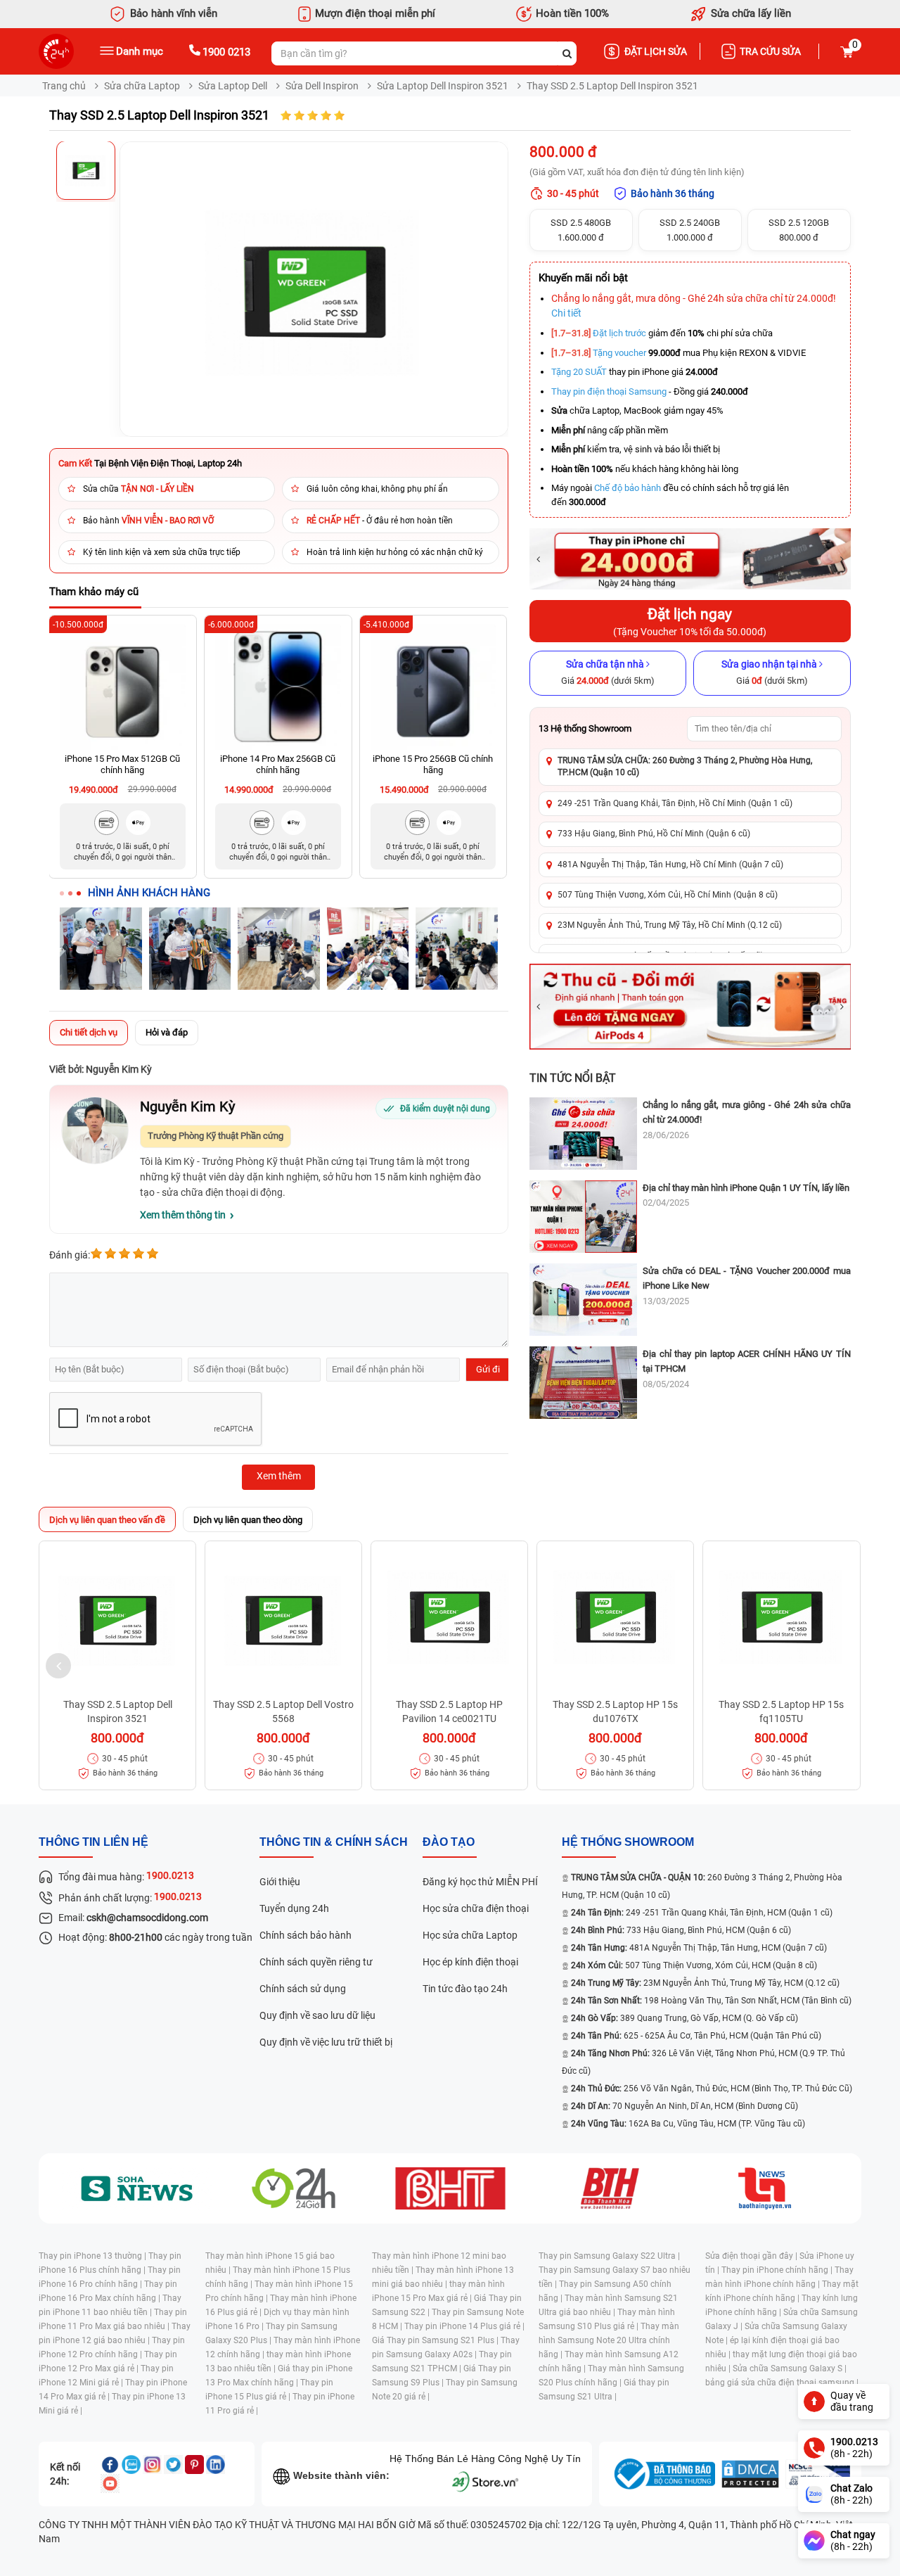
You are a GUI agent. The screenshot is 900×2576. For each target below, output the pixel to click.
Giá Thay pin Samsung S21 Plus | (436, 2340)
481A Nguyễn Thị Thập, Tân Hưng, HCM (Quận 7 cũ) (699, 1948)
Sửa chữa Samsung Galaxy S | (790, 2368)
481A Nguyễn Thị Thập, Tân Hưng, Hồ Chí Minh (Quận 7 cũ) (670, 865)
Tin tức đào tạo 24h (465, 1989)
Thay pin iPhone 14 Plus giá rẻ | (464, 2326)
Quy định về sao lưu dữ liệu (317, 2015)
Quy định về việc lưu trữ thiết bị (326, 2042)
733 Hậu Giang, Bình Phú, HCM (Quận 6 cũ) (681, 1930)
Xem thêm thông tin (183, 1215)
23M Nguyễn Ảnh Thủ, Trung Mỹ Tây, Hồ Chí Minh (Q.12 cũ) (670, 925)
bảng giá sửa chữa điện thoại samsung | (782, 2383)
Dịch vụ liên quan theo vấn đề (107, 1520)
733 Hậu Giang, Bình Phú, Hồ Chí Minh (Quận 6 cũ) (654, 834)
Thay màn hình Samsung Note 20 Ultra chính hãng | (609, 2340)
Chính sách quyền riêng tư (316, 1962)
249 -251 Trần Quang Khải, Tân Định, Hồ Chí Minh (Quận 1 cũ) (675, 803)
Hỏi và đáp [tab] (167, 1032)
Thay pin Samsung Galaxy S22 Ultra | (609, 2256)
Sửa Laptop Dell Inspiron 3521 (443, 86)
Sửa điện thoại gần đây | (752, 2256)
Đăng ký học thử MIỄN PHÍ (480, 1882)
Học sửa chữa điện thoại (476, 1908)
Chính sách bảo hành (306, 1935)
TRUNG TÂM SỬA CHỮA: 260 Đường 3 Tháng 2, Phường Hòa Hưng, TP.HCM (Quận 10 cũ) (685, 766)
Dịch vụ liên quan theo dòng (248, 1520)
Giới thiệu (280, 1882)
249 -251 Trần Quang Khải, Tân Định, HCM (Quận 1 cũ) (702, 1913)
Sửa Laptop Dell (233, 86)
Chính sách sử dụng (303, 1989)
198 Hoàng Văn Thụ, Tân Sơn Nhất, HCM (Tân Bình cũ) (711, 2001)
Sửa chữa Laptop (142, 86)
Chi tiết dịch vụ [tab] (89, 1032)
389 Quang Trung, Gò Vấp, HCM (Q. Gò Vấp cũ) (684, 2018)
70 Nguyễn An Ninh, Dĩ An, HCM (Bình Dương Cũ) (684, 2106)
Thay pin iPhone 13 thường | (94, 2256)
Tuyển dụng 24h (294, 1908)
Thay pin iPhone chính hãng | (778, 2270)
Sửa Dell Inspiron (322, 86)
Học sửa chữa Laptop (470, 1935)
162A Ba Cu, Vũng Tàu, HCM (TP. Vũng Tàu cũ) (688, 2124)
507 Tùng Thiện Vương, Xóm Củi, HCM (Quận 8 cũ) (694, 1965)
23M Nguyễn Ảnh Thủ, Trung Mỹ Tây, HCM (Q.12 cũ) (705, 1983)
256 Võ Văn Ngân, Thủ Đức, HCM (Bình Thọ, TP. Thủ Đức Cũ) (712, 2089)
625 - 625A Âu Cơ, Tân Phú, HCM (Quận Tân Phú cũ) (696, 2036)
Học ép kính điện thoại (470, 1962)
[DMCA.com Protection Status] (750, 2474)
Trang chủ (64, 86)
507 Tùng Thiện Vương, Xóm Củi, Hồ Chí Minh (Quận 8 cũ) (668, 895)
